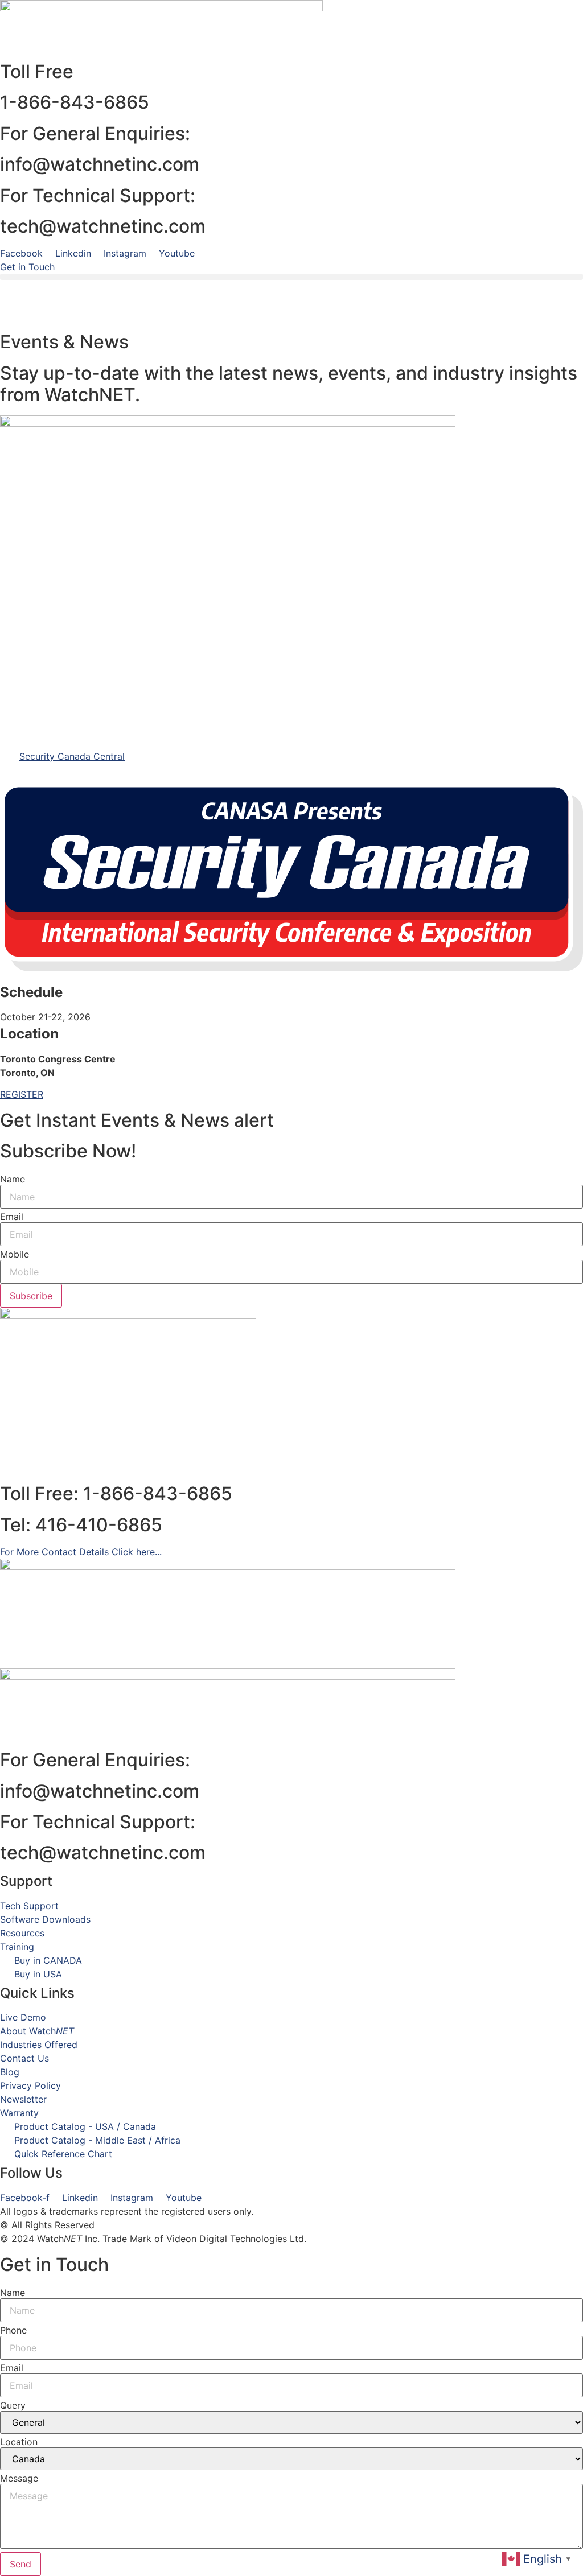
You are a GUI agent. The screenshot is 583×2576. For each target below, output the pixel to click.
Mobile (15, 1254)
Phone (13, 2330)
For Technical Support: (98, 1822)
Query (13, 2405)
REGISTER (22, 1094)
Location (19, 2442)
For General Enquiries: (95, 1760)
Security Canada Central (72, 756)
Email (12, 1217)
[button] (291, 277)
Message (19, 2478)
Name (13, 1179)
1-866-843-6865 (75, 102)
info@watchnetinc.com (100, 164)
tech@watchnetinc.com (103, 226)
